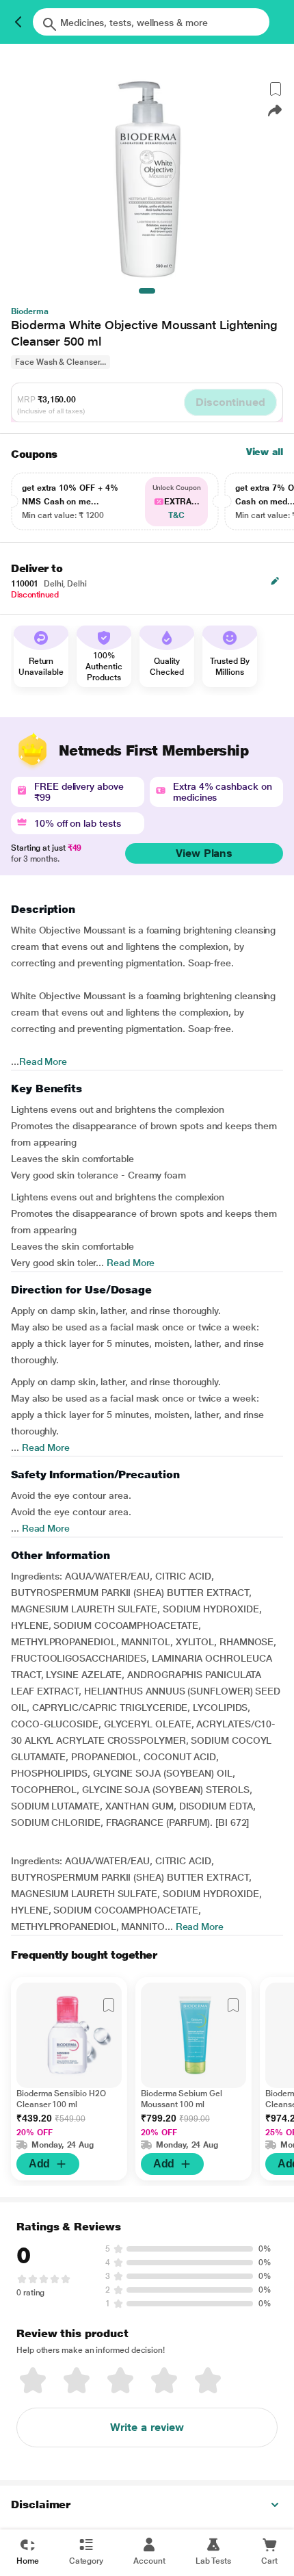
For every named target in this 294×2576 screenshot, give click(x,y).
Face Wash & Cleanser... (61, 362)
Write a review (147, 2427)
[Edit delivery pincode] (275, 581)
